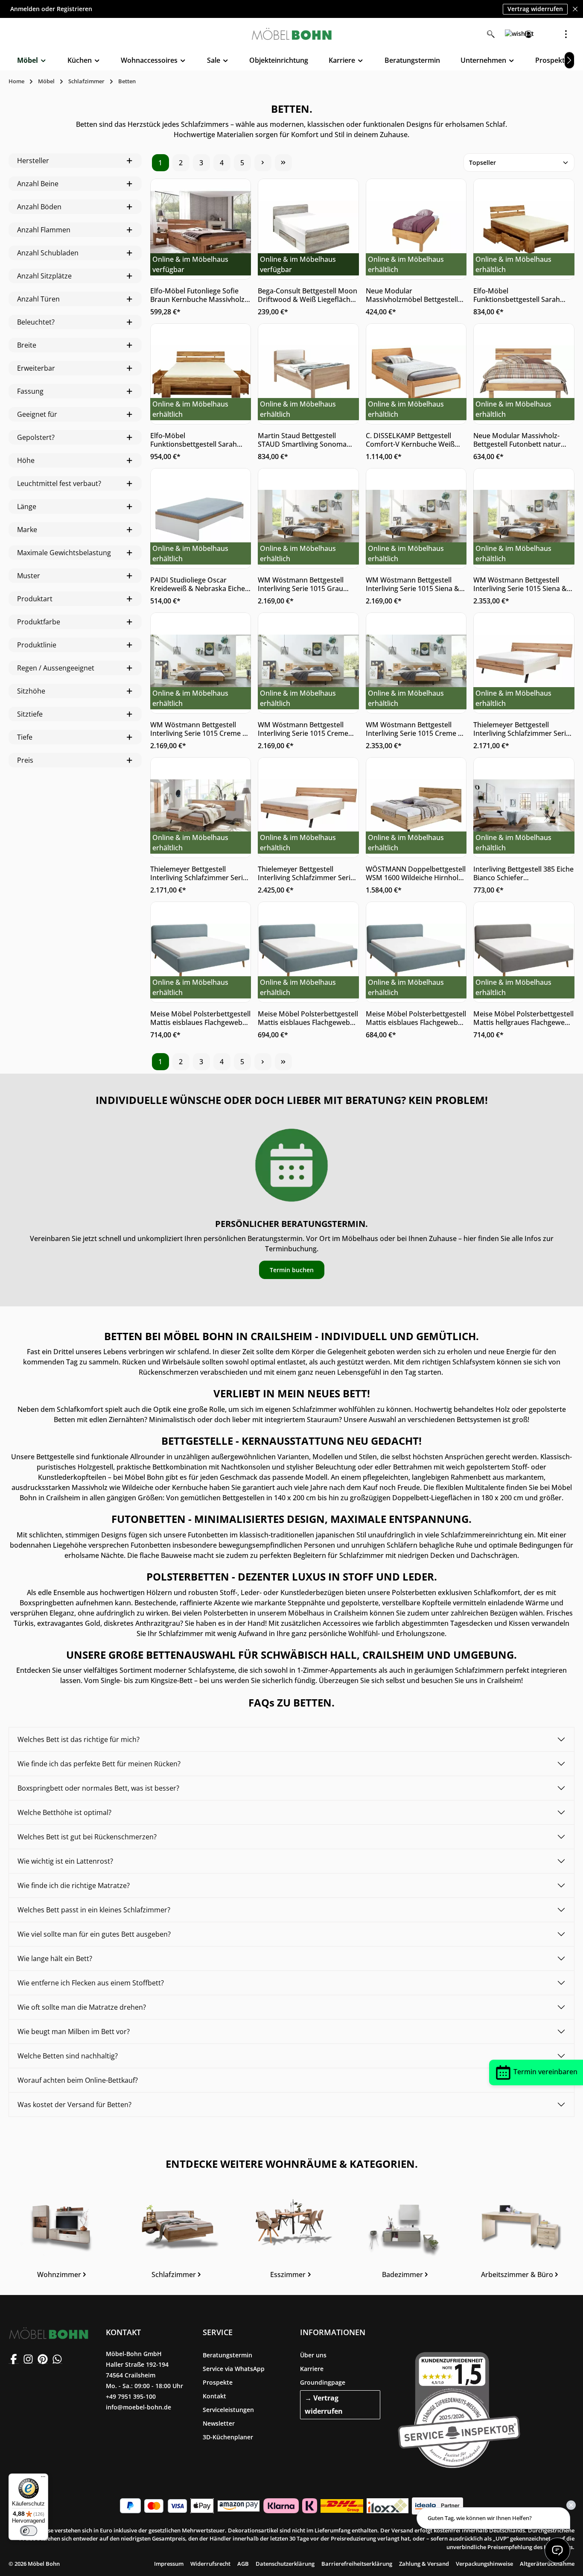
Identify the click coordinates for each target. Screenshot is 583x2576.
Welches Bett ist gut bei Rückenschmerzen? (87, 1837)
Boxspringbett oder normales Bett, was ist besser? (98, 1788)
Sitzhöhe (31, 691)
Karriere (312, 2369)
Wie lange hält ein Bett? (55, 1958)
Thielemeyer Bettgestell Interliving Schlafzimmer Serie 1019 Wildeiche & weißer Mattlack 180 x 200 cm (198, 873)
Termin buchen (292, 1270)
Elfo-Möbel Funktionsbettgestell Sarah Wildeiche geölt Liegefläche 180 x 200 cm (201, 440)
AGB (243, 2564)
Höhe (26, 460)
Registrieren (74, 9)
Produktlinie (37, 645)
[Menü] (43, 2479)
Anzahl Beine (38, 184)
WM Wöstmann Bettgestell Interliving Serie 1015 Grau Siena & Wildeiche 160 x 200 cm (308, 584)
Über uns (313, 2355)
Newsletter (219, 2423)
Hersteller (33, 161)
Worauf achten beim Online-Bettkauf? (78, 2080)
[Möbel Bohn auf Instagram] (28, 2359)
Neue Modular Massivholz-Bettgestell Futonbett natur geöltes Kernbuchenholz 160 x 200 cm (522, 440)
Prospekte (218, 2382)
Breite (27, 345)
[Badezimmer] (406, 2239)
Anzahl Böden (39, 207)
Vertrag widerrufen (535, 9)
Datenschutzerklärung (285, 2564)
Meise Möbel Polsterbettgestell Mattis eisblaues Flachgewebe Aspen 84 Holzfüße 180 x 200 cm (200, 1018)
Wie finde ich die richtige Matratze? (74, 1885)
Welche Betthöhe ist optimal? (64, 1812)
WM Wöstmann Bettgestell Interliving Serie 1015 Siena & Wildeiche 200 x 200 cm (520, 584)
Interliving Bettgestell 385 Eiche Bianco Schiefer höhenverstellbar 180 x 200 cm (523, 873)
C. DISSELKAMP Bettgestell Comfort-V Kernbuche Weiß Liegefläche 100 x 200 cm (410, 440)
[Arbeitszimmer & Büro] (520, 2239)
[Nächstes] (569, 60)
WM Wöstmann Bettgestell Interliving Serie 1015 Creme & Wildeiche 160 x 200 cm (199, 729)
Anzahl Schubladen (48, 253)
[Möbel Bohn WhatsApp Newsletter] (57, 2359)
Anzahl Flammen (44, 230)
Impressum (169, 2564)
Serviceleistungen (228, 2410)
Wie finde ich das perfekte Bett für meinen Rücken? (99, 1764)
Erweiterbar (36, 368)
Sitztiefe (30, 714)
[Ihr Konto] (528, 34)
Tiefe (25, 737)
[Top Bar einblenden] (566, 34)
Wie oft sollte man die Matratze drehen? (82, 2007)
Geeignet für (37, 414)
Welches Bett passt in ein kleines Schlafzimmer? (94, 1910)
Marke (27, 530)
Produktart (35, 599)
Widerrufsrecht (210, 2564)
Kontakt (214, 2396)
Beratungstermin (227, 2355)
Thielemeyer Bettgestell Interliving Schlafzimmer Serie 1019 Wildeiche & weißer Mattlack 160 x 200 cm (522, 729)
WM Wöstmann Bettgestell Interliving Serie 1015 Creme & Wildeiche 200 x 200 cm (414, 729)
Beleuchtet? (36, 322)
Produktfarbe (39, 622)
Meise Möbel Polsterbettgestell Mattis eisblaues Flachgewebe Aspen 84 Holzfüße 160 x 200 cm (308, 1018)
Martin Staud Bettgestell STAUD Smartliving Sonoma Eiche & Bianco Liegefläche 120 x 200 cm (307, 440)
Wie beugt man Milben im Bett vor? (74, 2032)
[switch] (29, 2531)
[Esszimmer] (291, 2239)
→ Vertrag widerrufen (324, 2405)
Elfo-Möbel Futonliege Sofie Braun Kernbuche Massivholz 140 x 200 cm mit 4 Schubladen (200, 295)
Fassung (30, 391)
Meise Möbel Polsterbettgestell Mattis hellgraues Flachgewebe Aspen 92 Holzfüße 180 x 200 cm (523, 1018)
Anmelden (25, 9)
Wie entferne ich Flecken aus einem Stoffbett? (91, 1983)
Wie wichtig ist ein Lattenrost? (65, 1861)
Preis (25, 760)
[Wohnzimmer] (62, 2239)
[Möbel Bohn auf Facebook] (14, 2359)
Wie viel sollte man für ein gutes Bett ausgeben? (94, 1934)
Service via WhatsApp (234, 2369)
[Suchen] (491, 34)
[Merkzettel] (510, 34)
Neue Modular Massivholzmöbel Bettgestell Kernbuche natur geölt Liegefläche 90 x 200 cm (412, 295)
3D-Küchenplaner (228, 2437)
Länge (27, 506)
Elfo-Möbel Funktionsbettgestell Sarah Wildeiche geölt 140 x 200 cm (520, 295)
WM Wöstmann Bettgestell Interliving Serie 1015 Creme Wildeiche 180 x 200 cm (303, 729)
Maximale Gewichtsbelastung (64, 553)
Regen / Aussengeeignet (56, 668)
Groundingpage (323, 2382)
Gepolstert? (36, 437)
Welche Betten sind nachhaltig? (68, 2056)
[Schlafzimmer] (177, 2239)
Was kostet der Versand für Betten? (74, 2105)
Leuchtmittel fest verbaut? (59, 483)
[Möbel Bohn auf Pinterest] (43, 2359)
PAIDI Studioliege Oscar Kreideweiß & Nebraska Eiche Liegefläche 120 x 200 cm (198, 584)
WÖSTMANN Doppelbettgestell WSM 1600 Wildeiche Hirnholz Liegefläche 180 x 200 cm (416, 873)
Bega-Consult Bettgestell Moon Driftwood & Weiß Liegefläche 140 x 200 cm (308, 295)
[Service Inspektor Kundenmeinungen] (459, 2408)
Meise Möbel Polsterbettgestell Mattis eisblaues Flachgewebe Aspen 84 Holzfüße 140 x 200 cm (416, 1018)
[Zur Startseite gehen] (291, 34)
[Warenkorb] (547, 34)
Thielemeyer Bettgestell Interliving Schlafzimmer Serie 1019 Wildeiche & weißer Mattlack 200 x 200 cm (306, 873)
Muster (29, 576)
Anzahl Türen (38, 299)
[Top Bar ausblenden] (575, 9)
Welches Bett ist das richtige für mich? (79, 1739)
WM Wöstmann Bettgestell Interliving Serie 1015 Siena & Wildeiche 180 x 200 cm (412, 584)
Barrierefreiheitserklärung (357, 2564)
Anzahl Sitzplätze (44, 276)
